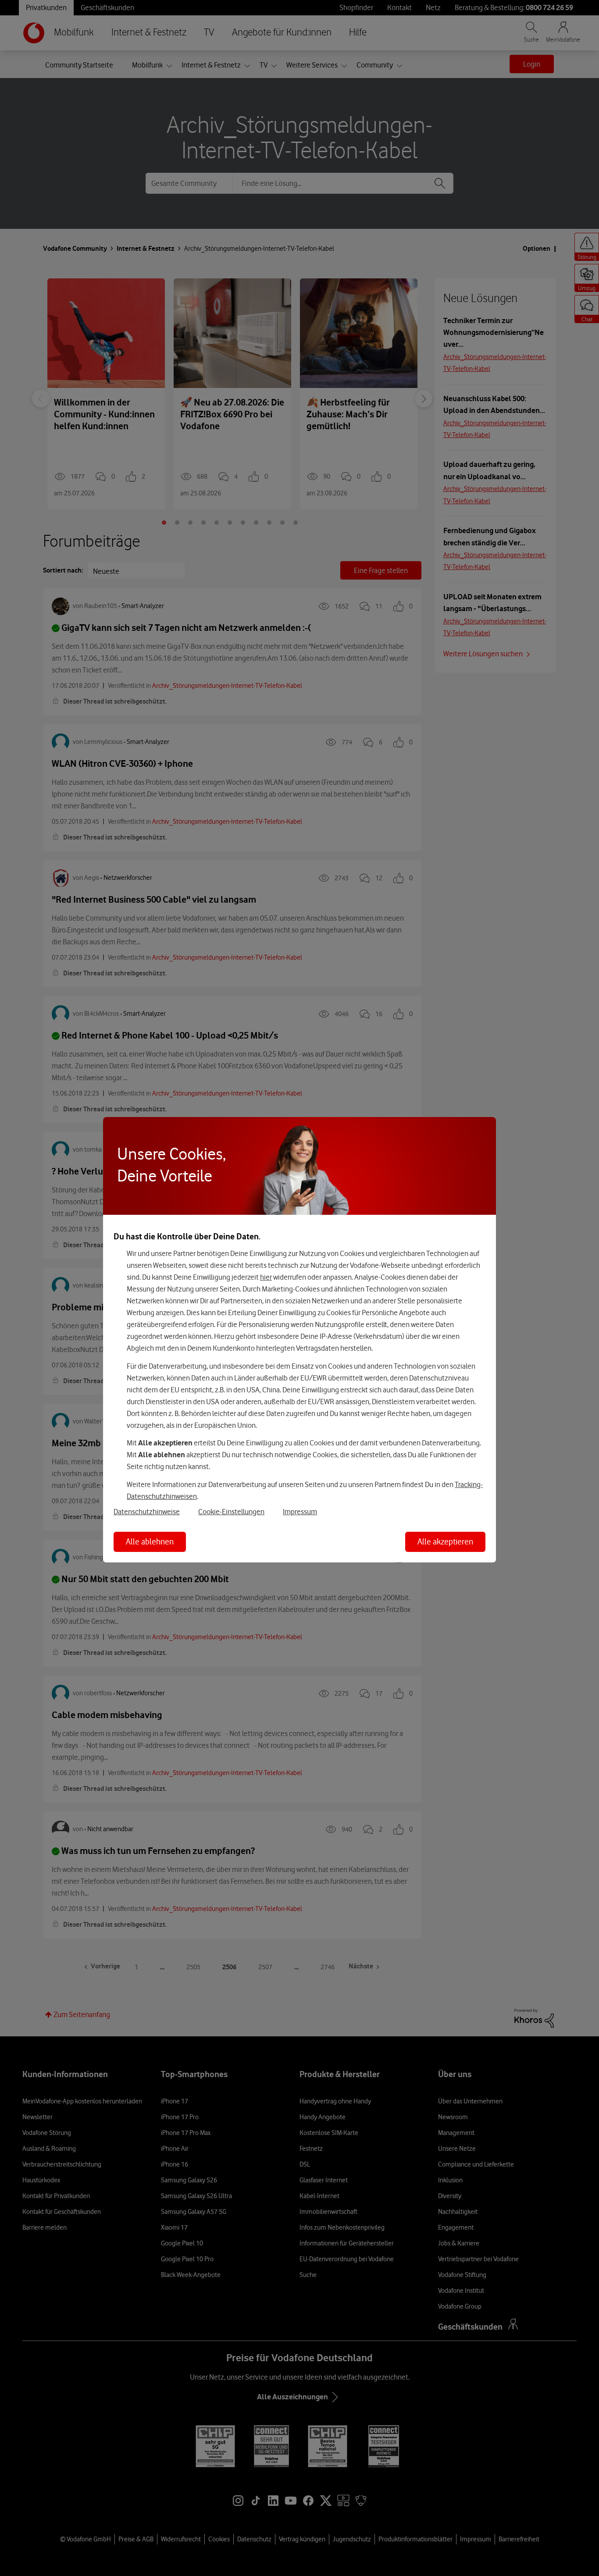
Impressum (300, 1512)
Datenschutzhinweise (147, 1512)
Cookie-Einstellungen (231, 1512)
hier (266, 1277)
